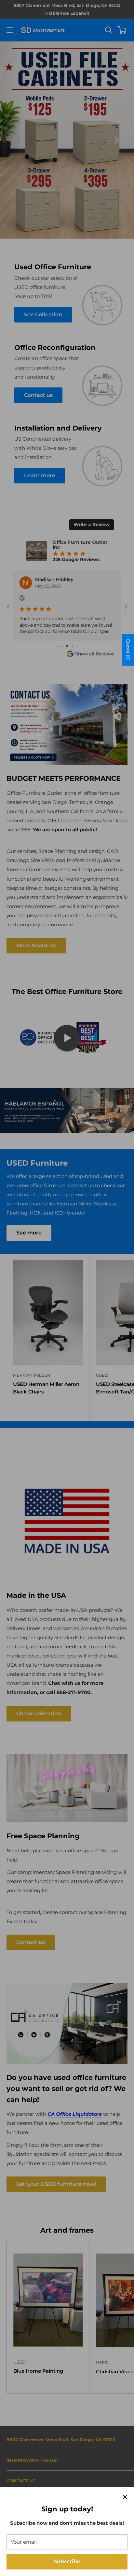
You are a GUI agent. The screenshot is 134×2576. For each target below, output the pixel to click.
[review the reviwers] (22, 599)
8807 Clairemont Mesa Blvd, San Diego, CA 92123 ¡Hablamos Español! (67, 9)
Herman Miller (32, 1375)
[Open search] (109, 30)
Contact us (31, 1942)
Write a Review (92, 525)
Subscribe (67, 2561)
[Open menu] (10, 30)
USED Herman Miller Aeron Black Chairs (46, 1388)
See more (29, 1233)
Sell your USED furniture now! (56, 2184)
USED (20, 2362)
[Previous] (16, 140)
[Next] (118, 140)
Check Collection (39, 1713)
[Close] (125, 2497)
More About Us (36, 945)
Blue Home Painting (38, 2371)
